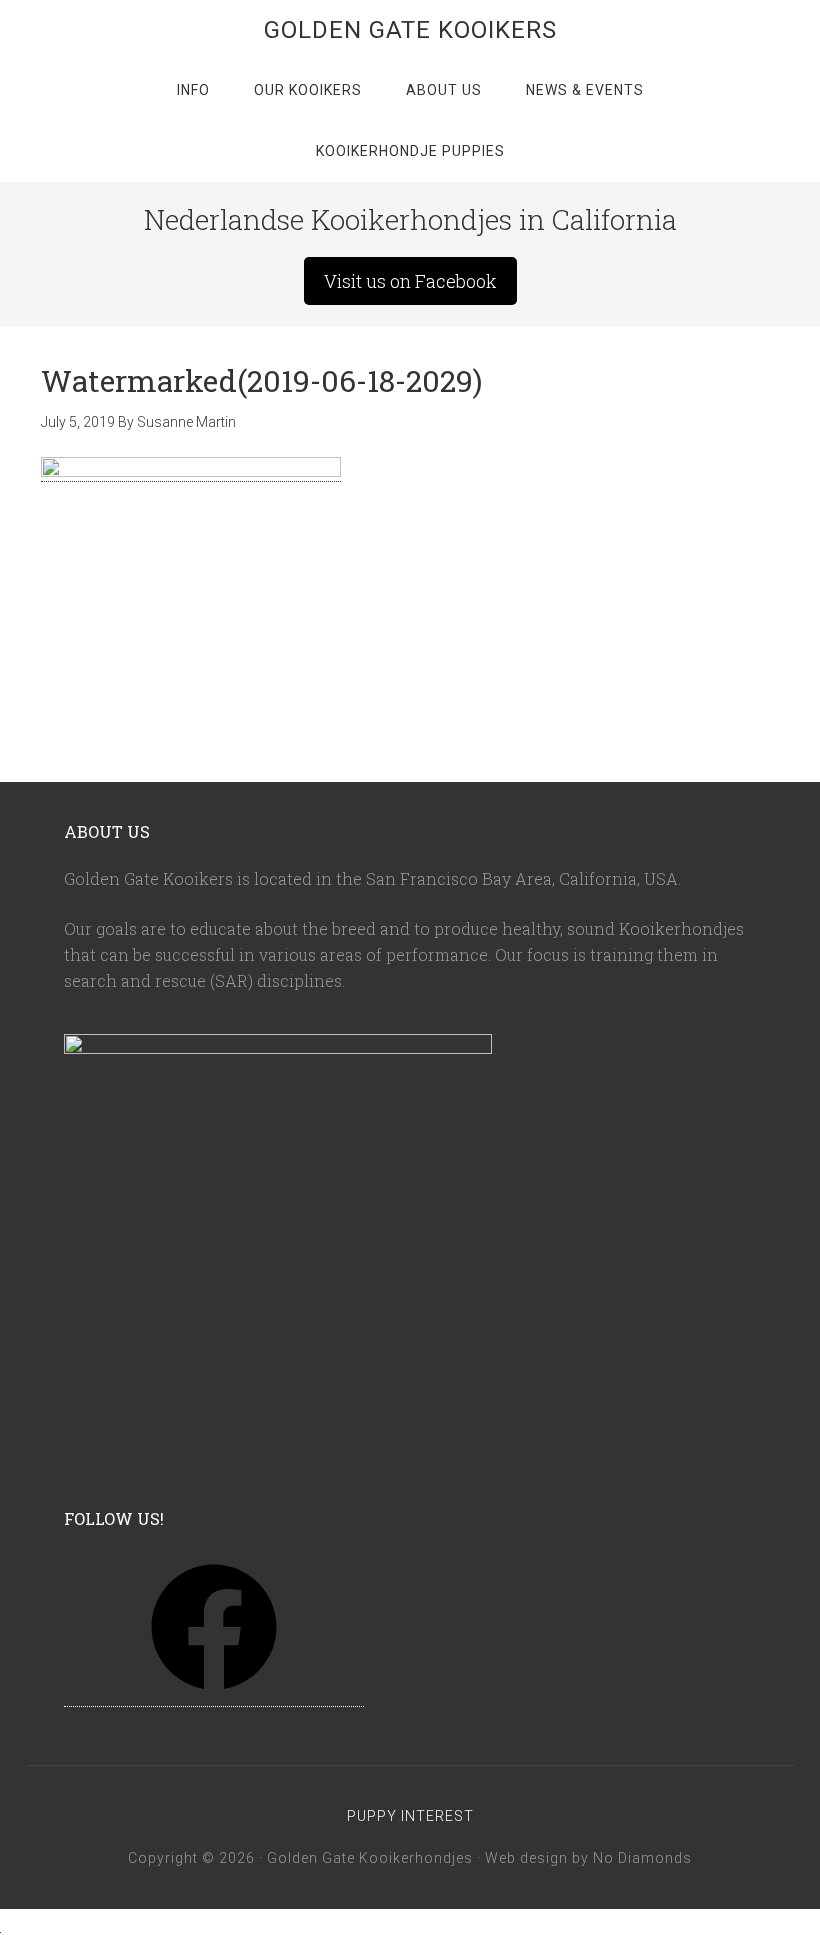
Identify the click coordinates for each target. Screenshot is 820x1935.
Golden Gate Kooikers (410, 30)
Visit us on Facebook (410, 281)
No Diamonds (642, 1858)
